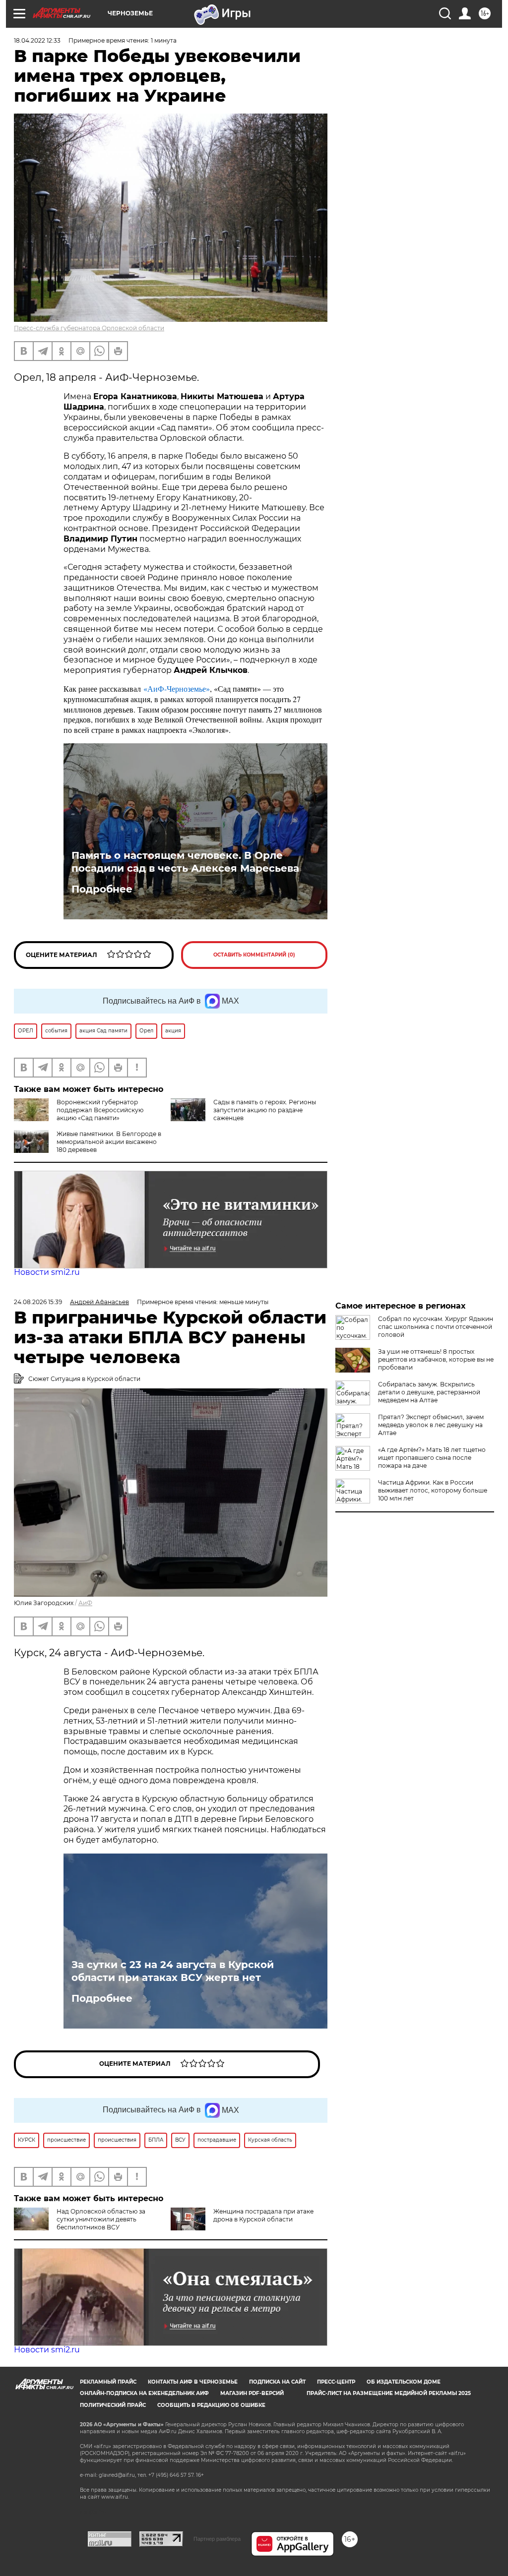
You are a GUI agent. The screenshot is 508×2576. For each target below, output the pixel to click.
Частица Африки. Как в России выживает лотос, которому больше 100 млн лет (433, 1490)
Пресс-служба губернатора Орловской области (89, 328)
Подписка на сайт (277, 2382)
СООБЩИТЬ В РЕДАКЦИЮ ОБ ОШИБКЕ (211, 2405)
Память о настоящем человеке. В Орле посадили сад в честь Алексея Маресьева (185, 862)
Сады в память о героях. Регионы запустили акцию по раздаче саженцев (265, 1110)
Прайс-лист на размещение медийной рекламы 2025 (389, 2393)
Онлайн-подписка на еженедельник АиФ (144, 2393)
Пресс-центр (336, 2382)
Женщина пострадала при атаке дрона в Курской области (263, 2215)
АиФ (85, 1603)
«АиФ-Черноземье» (177, 689)
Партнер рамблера (217, 2539)
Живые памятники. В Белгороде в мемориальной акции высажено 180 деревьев (109, 1142)
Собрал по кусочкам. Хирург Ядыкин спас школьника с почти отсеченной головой (436, 1327)
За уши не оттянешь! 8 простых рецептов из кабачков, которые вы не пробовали (436, 1359)
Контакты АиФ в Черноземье (193, 2382)
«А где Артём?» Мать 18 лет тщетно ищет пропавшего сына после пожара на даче (432, 1458)
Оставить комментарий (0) (254, 955)
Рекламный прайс (108, 2382)
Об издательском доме (404, 2382)
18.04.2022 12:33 (37, 40)
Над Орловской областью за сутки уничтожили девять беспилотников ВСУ (101, 2219)
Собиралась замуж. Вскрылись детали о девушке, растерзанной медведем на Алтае (429, 1392)
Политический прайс (113, 2405)
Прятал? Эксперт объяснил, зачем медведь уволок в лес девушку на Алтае (431, 1425)
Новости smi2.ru (47, 1272)
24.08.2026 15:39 (38, 1302)
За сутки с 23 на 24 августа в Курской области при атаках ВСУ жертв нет (173, 1971)
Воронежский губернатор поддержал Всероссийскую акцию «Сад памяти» (100, 1110)
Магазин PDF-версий (252, 2393)
